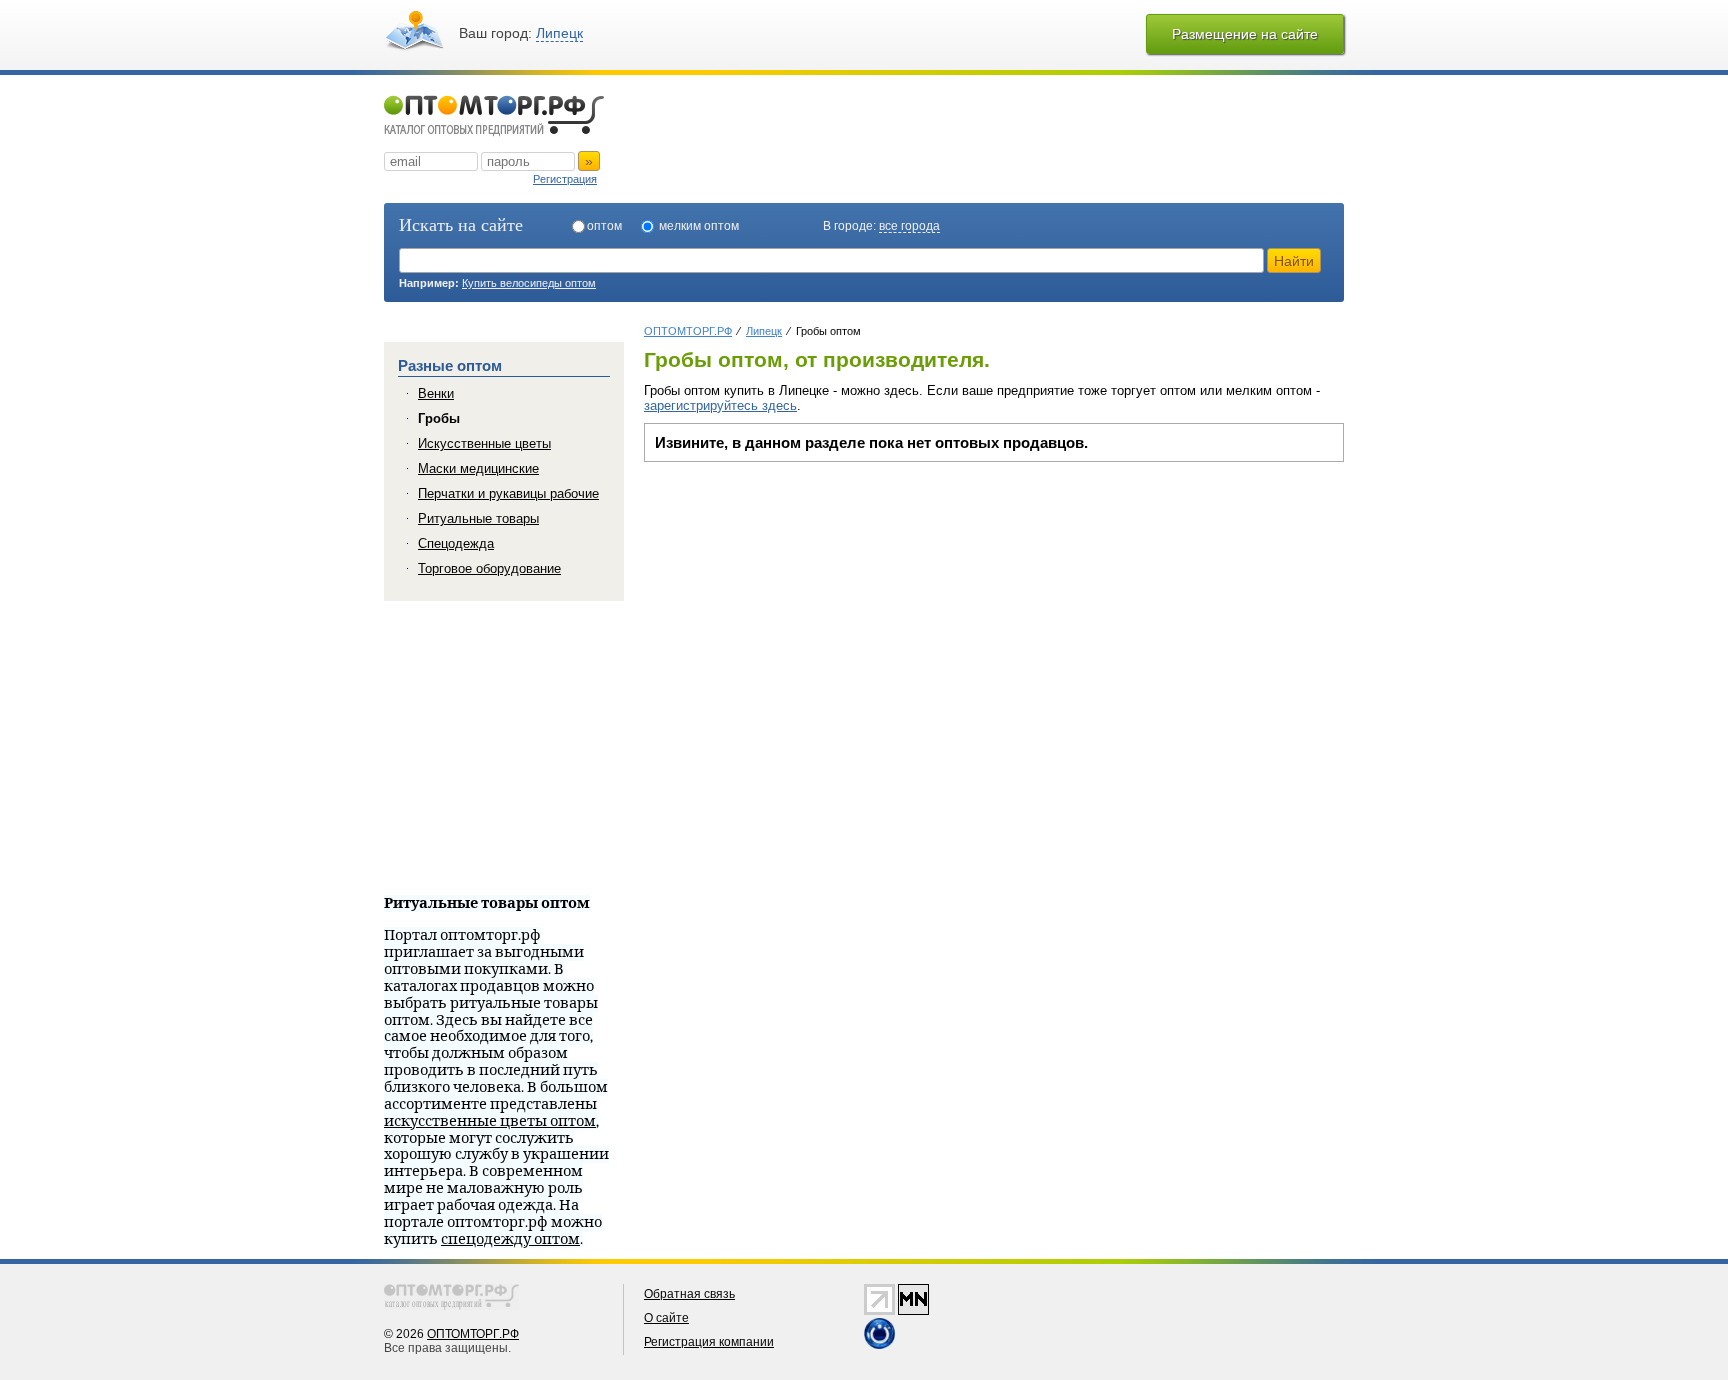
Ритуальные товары (478, 518)
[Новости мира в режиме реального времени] (879, 1345)
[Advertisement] (812, 612)
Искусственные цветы (484, 443)
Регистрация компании (709, 1342)
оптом (604, 226)
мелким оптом (699, 226)
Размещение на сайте (1245, 34)
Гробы (439, 418)
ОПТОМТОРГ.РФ (473, 1334)
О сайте (666, 1318)
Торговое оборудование (489, 568)
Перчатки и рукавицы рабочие (508, 493)
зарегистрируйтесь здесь (720, 405)
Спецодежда (456, 543)
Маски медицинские (478, 468)
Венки (436, 393)
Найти (1294, 261)
